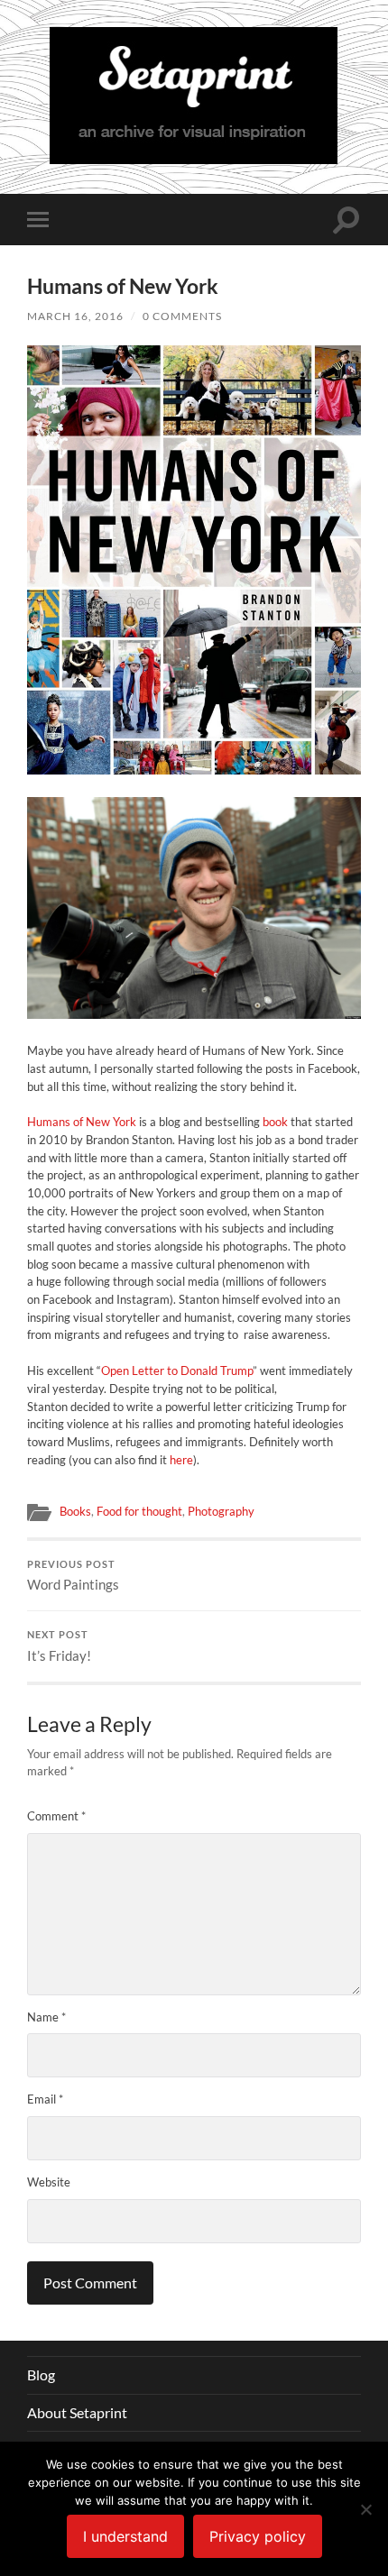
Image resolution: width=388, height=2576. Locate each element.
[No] (365, 2509)
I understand (125, 2536)
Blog (41, 2374)
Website (49, 2182)
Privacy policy (258, 2536)
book (275, 1122)
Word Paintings (73, 1576)
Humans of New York (82, 1122)
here (181, 1460)
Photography (221, 1511)
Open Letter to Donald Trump (177, 1371)
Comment (56, 1816)
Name (46, 2017)
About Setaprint (77, 2412)
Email (45, 2099)
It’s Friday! (59, 1646)
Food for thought (139, 1511)
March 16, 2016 (75, 316)
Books (75, 1511)
